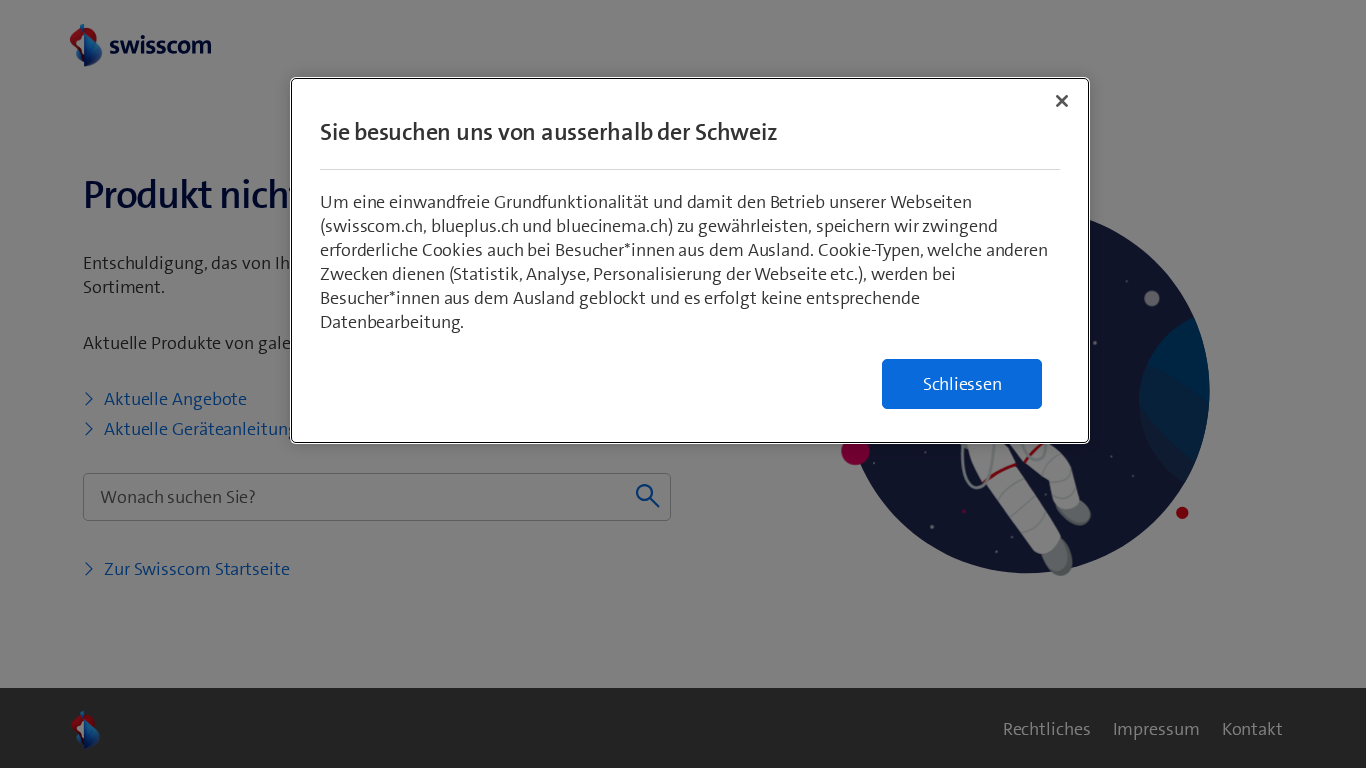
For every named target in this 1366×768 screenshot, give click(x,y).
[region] (690, 260)
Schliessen (962, 384)
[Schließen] (1062, 101)
